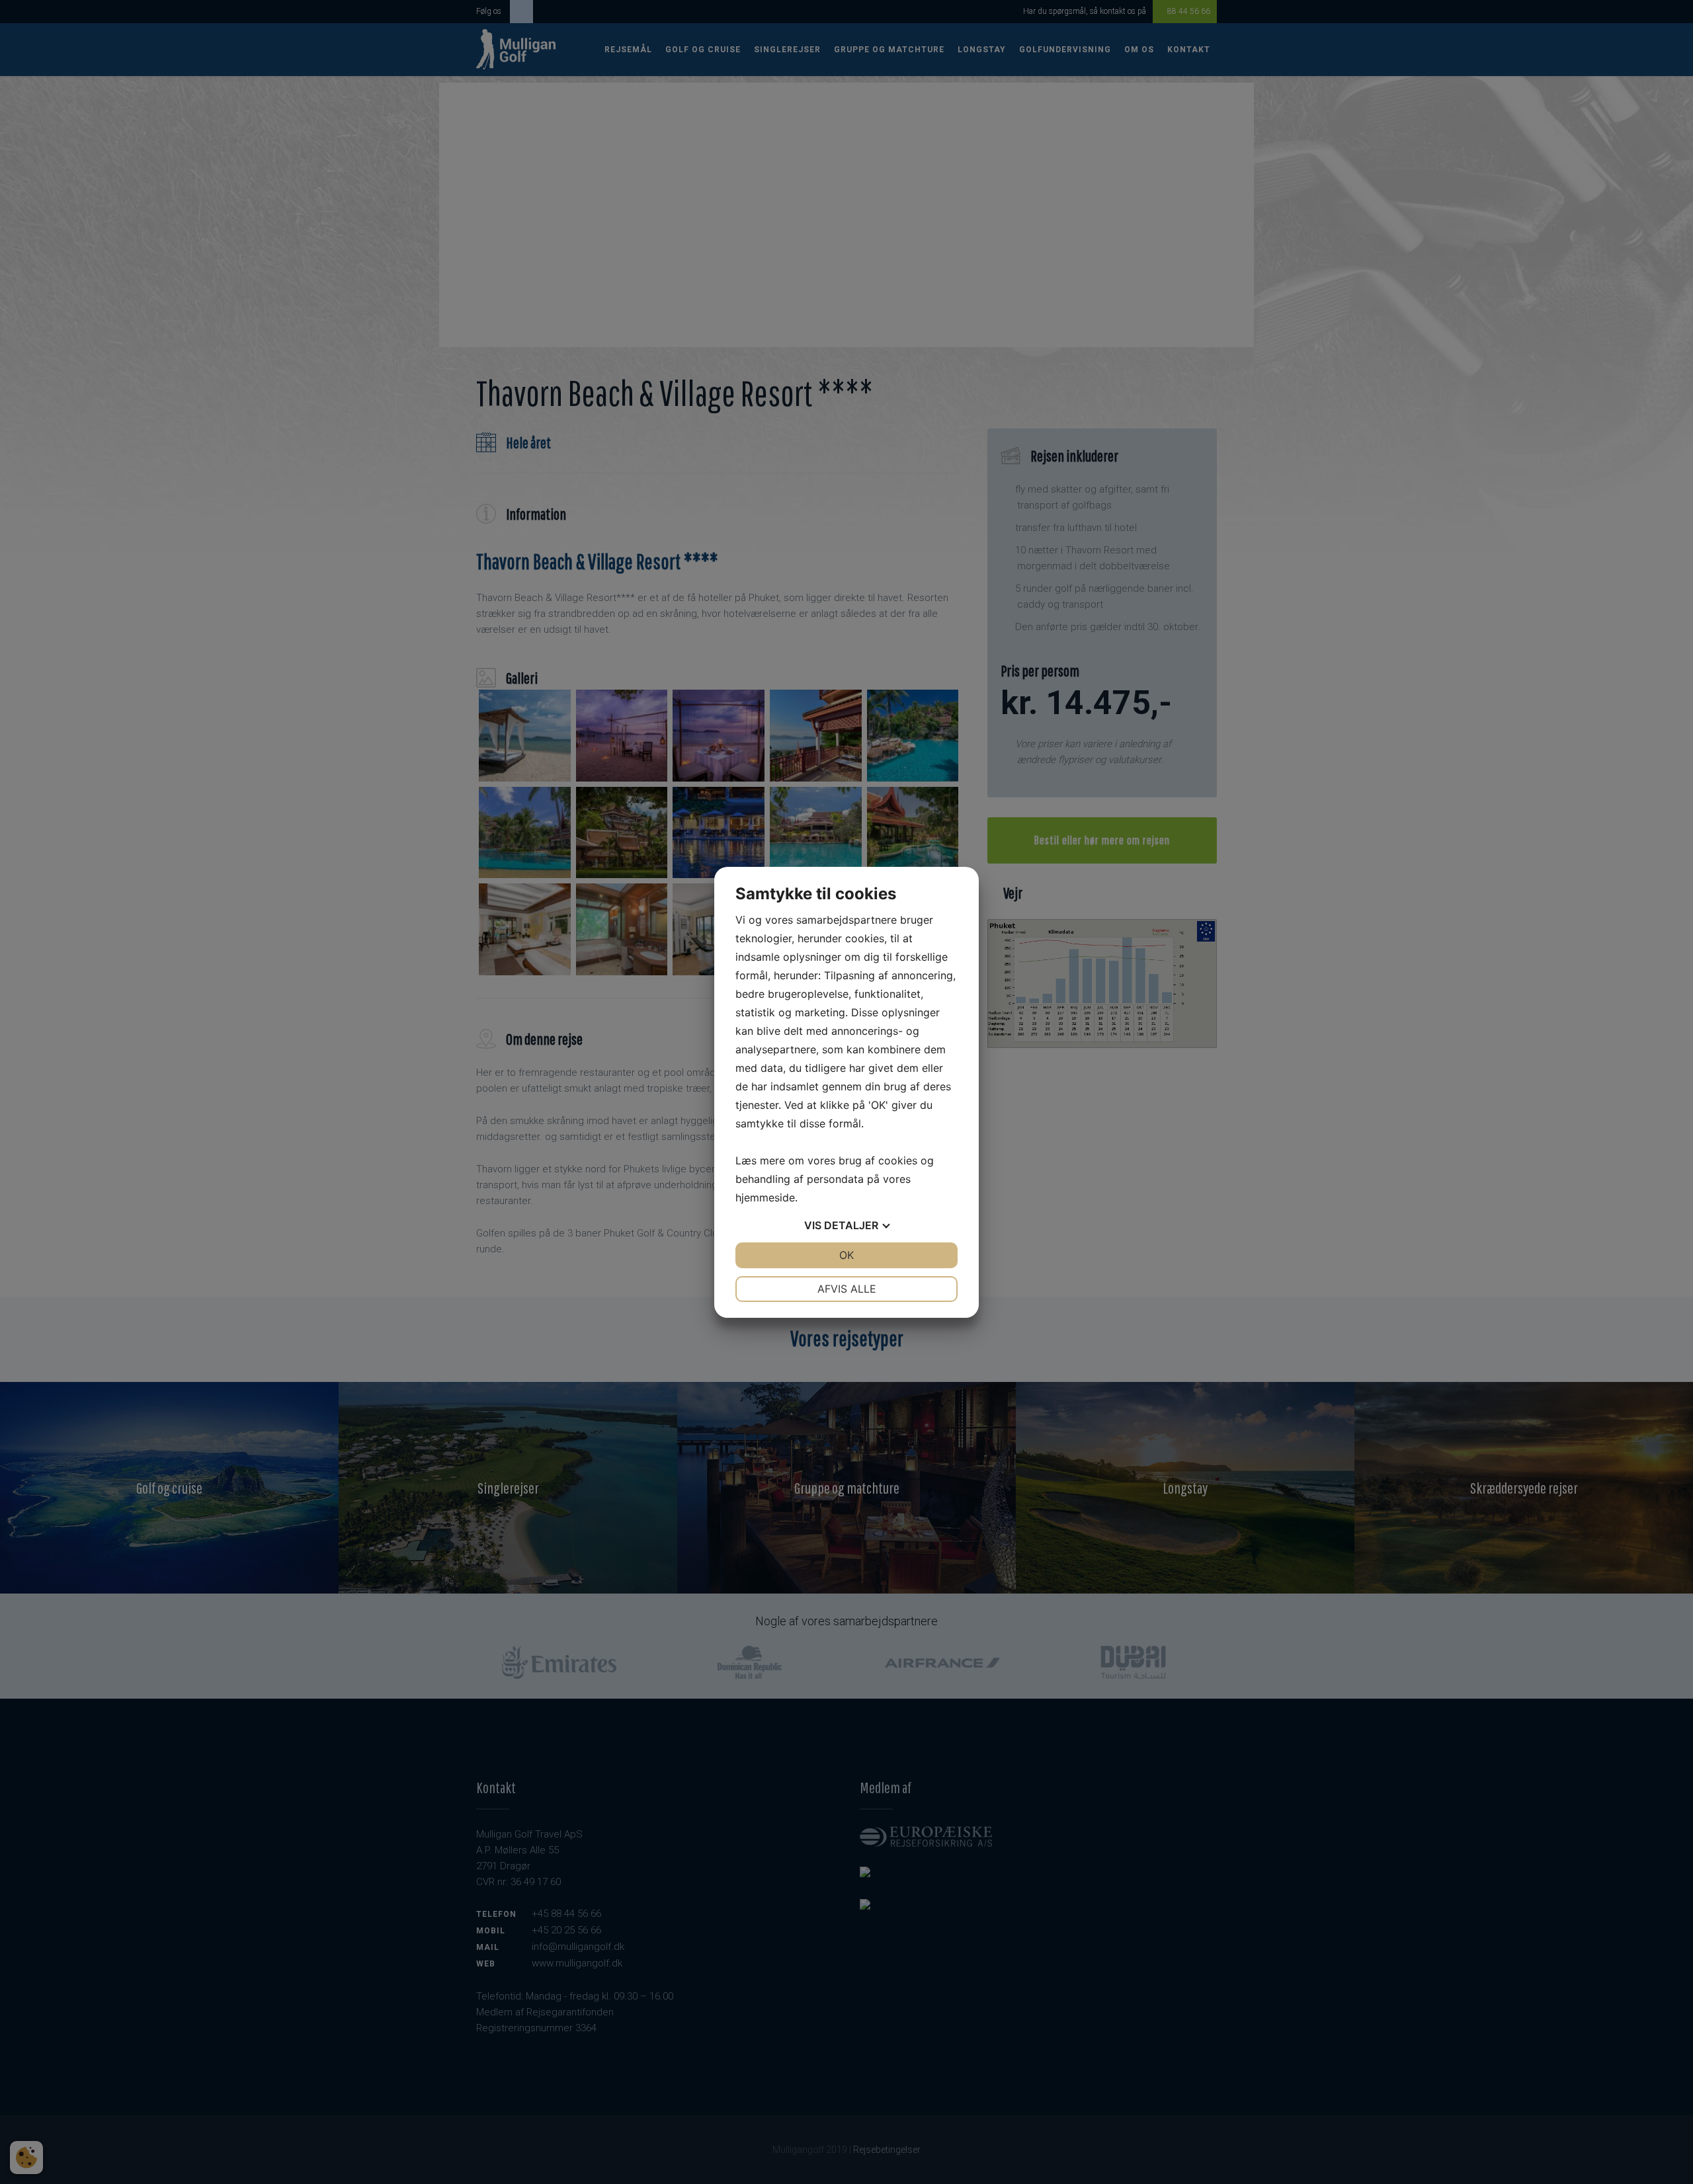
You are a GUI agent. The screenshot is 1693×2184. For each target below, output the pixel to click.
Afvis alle (847, 1289)
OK (846, 1255)
